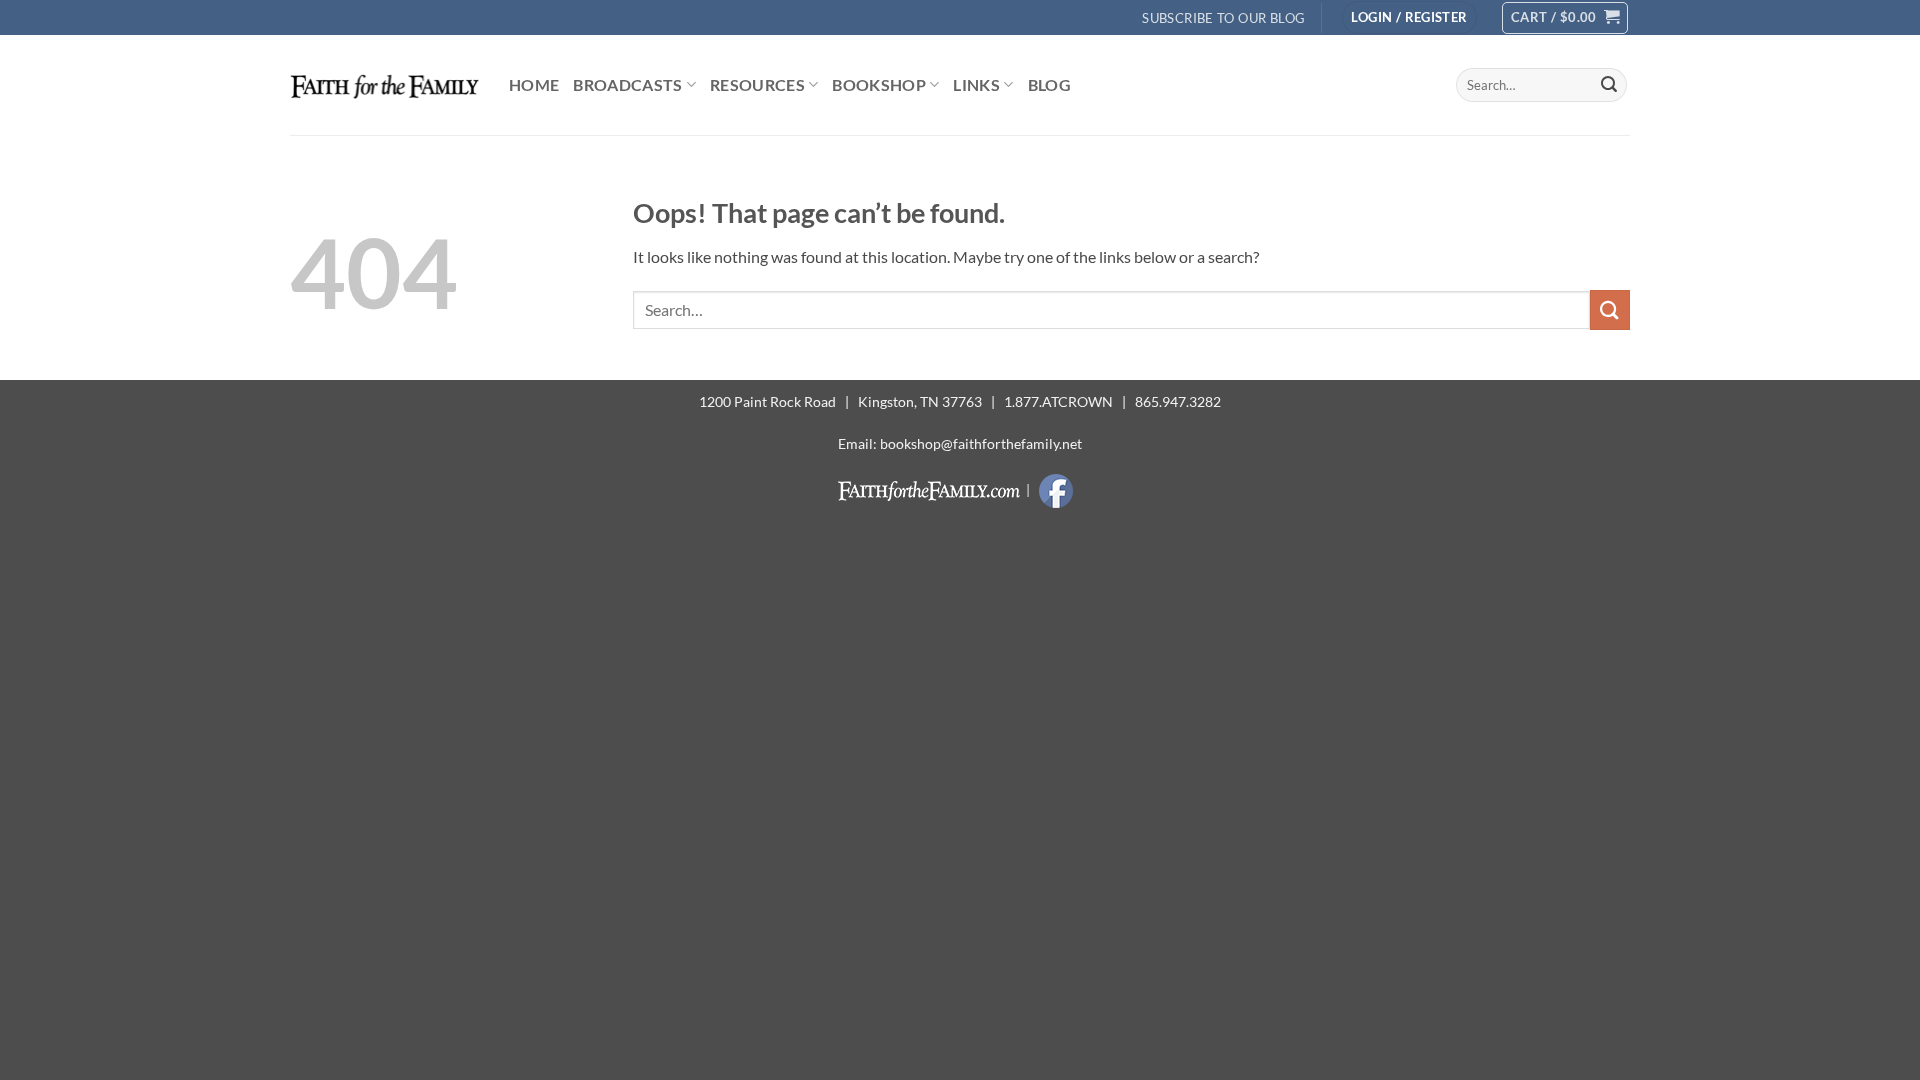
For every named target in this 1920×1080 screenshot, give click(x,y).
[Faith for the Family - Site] (384, 85)
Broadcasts (627, 84)
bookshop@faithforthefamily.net (981, 443)
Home (534, 84)
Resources (757, 84)
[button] (1409, 17)
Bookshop (879, 84)
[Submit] (1609, 85)
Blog (1049, 84)
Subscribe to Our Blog (1223, 18)
